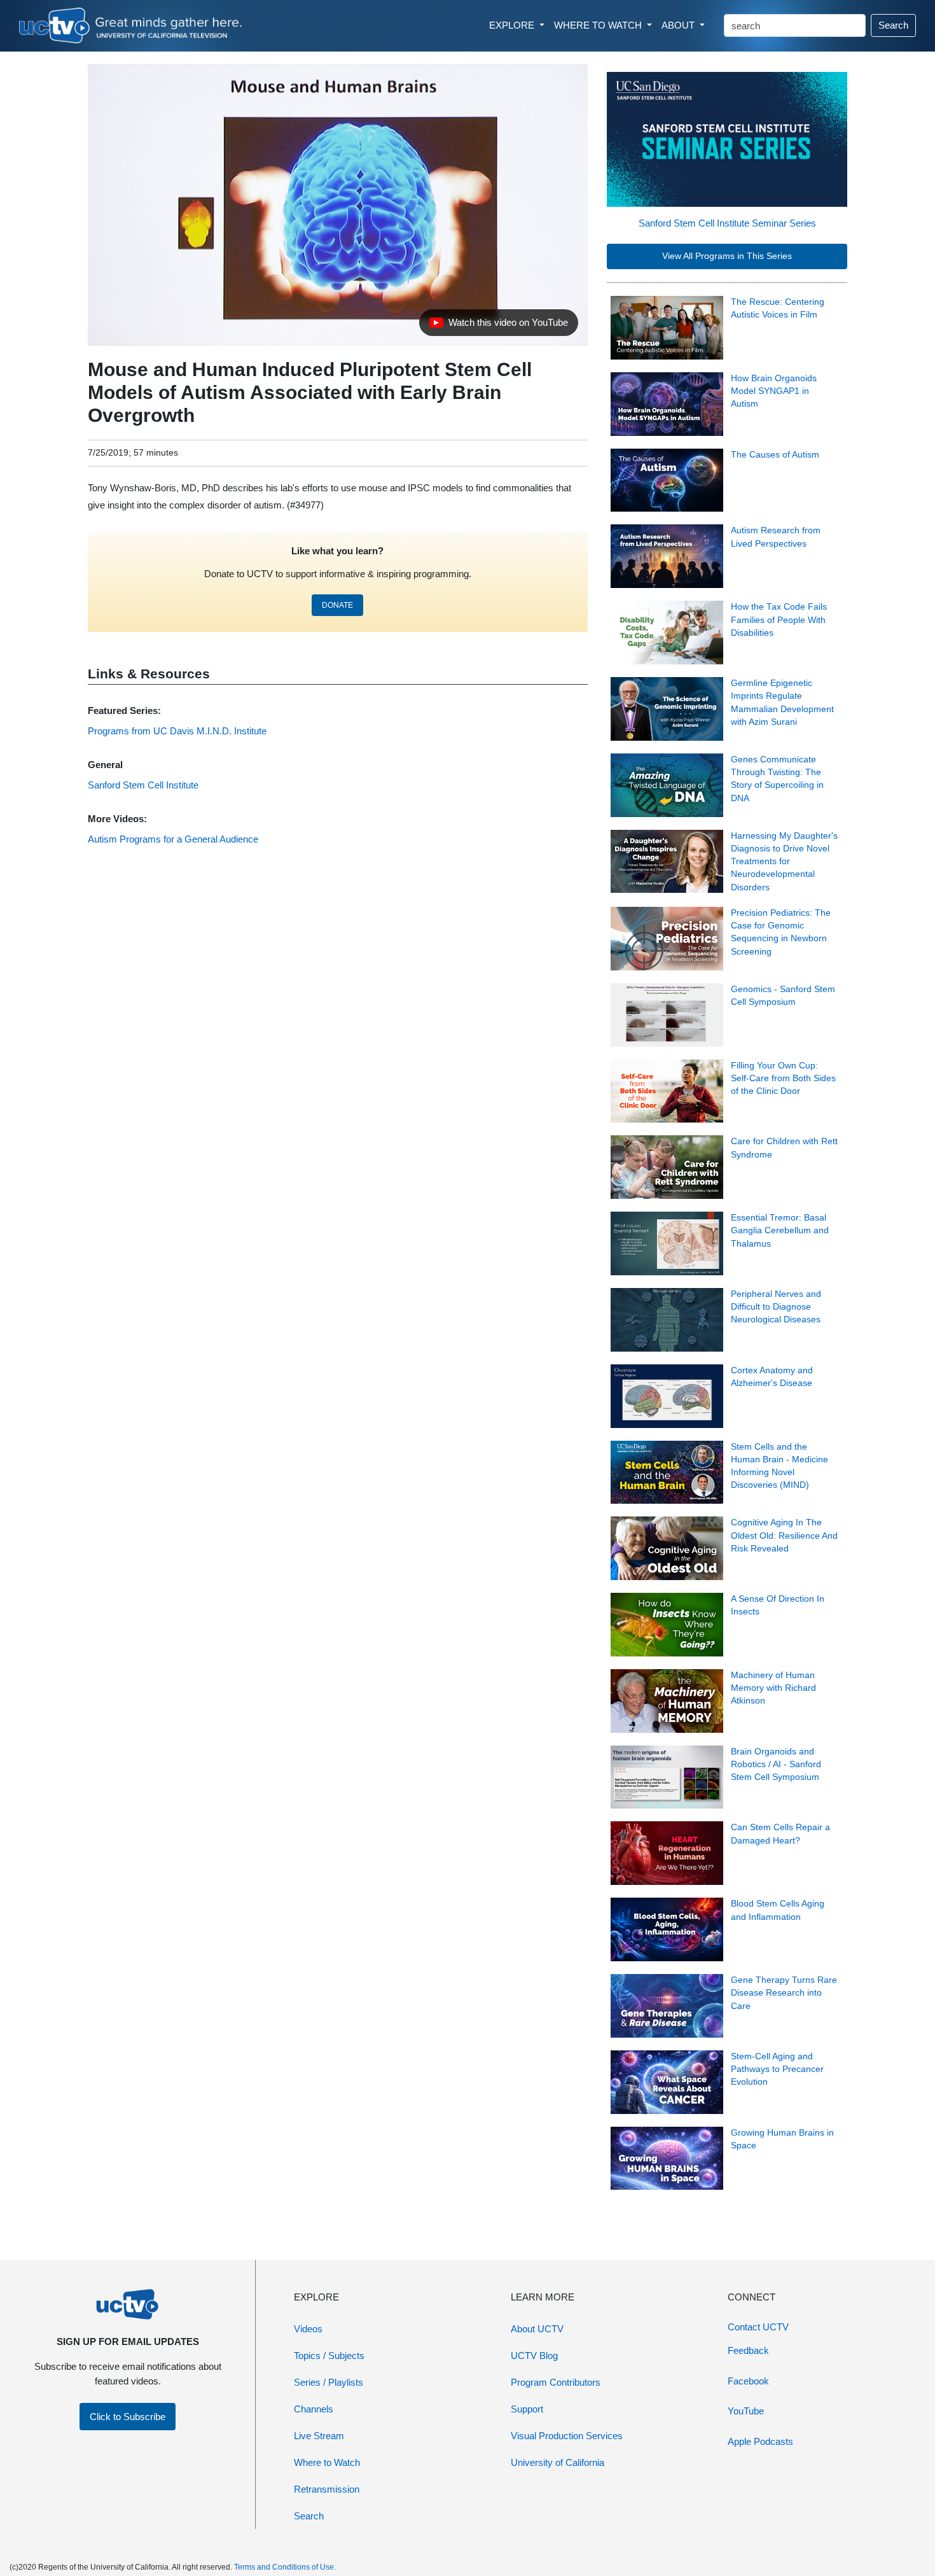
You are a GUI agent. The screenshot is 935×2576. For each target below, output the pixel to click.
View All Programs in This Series (727, 256)
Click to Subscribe (128, 2417)
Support (527, 2409)
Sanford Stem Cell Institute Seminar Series (727, 223)
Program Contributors (556, 2382)
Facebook (748, 2381)
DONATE (337, 605)
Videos (308, 2329)
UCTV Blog (534, 2355)
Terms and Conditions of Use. (285, 2567)
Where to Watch (327, 2462)
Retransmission (327, 2489)
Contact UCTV (758, 2327)
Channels (314, 2409)
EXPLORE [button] (513, 25)
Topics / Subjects (329, 2355)
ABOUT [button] (679, 25)
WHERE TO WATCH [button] (599, 25)
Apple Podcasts (760, 2441)
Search (893, 25)
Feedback (748, 2350)
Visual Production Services (567, 2436)
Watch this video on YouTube (498, 326)
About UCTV (537, 2329)
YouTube (746, 2411)
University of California (558, 2462)
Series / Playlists (329, 2382)
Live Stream (319, 2436)
